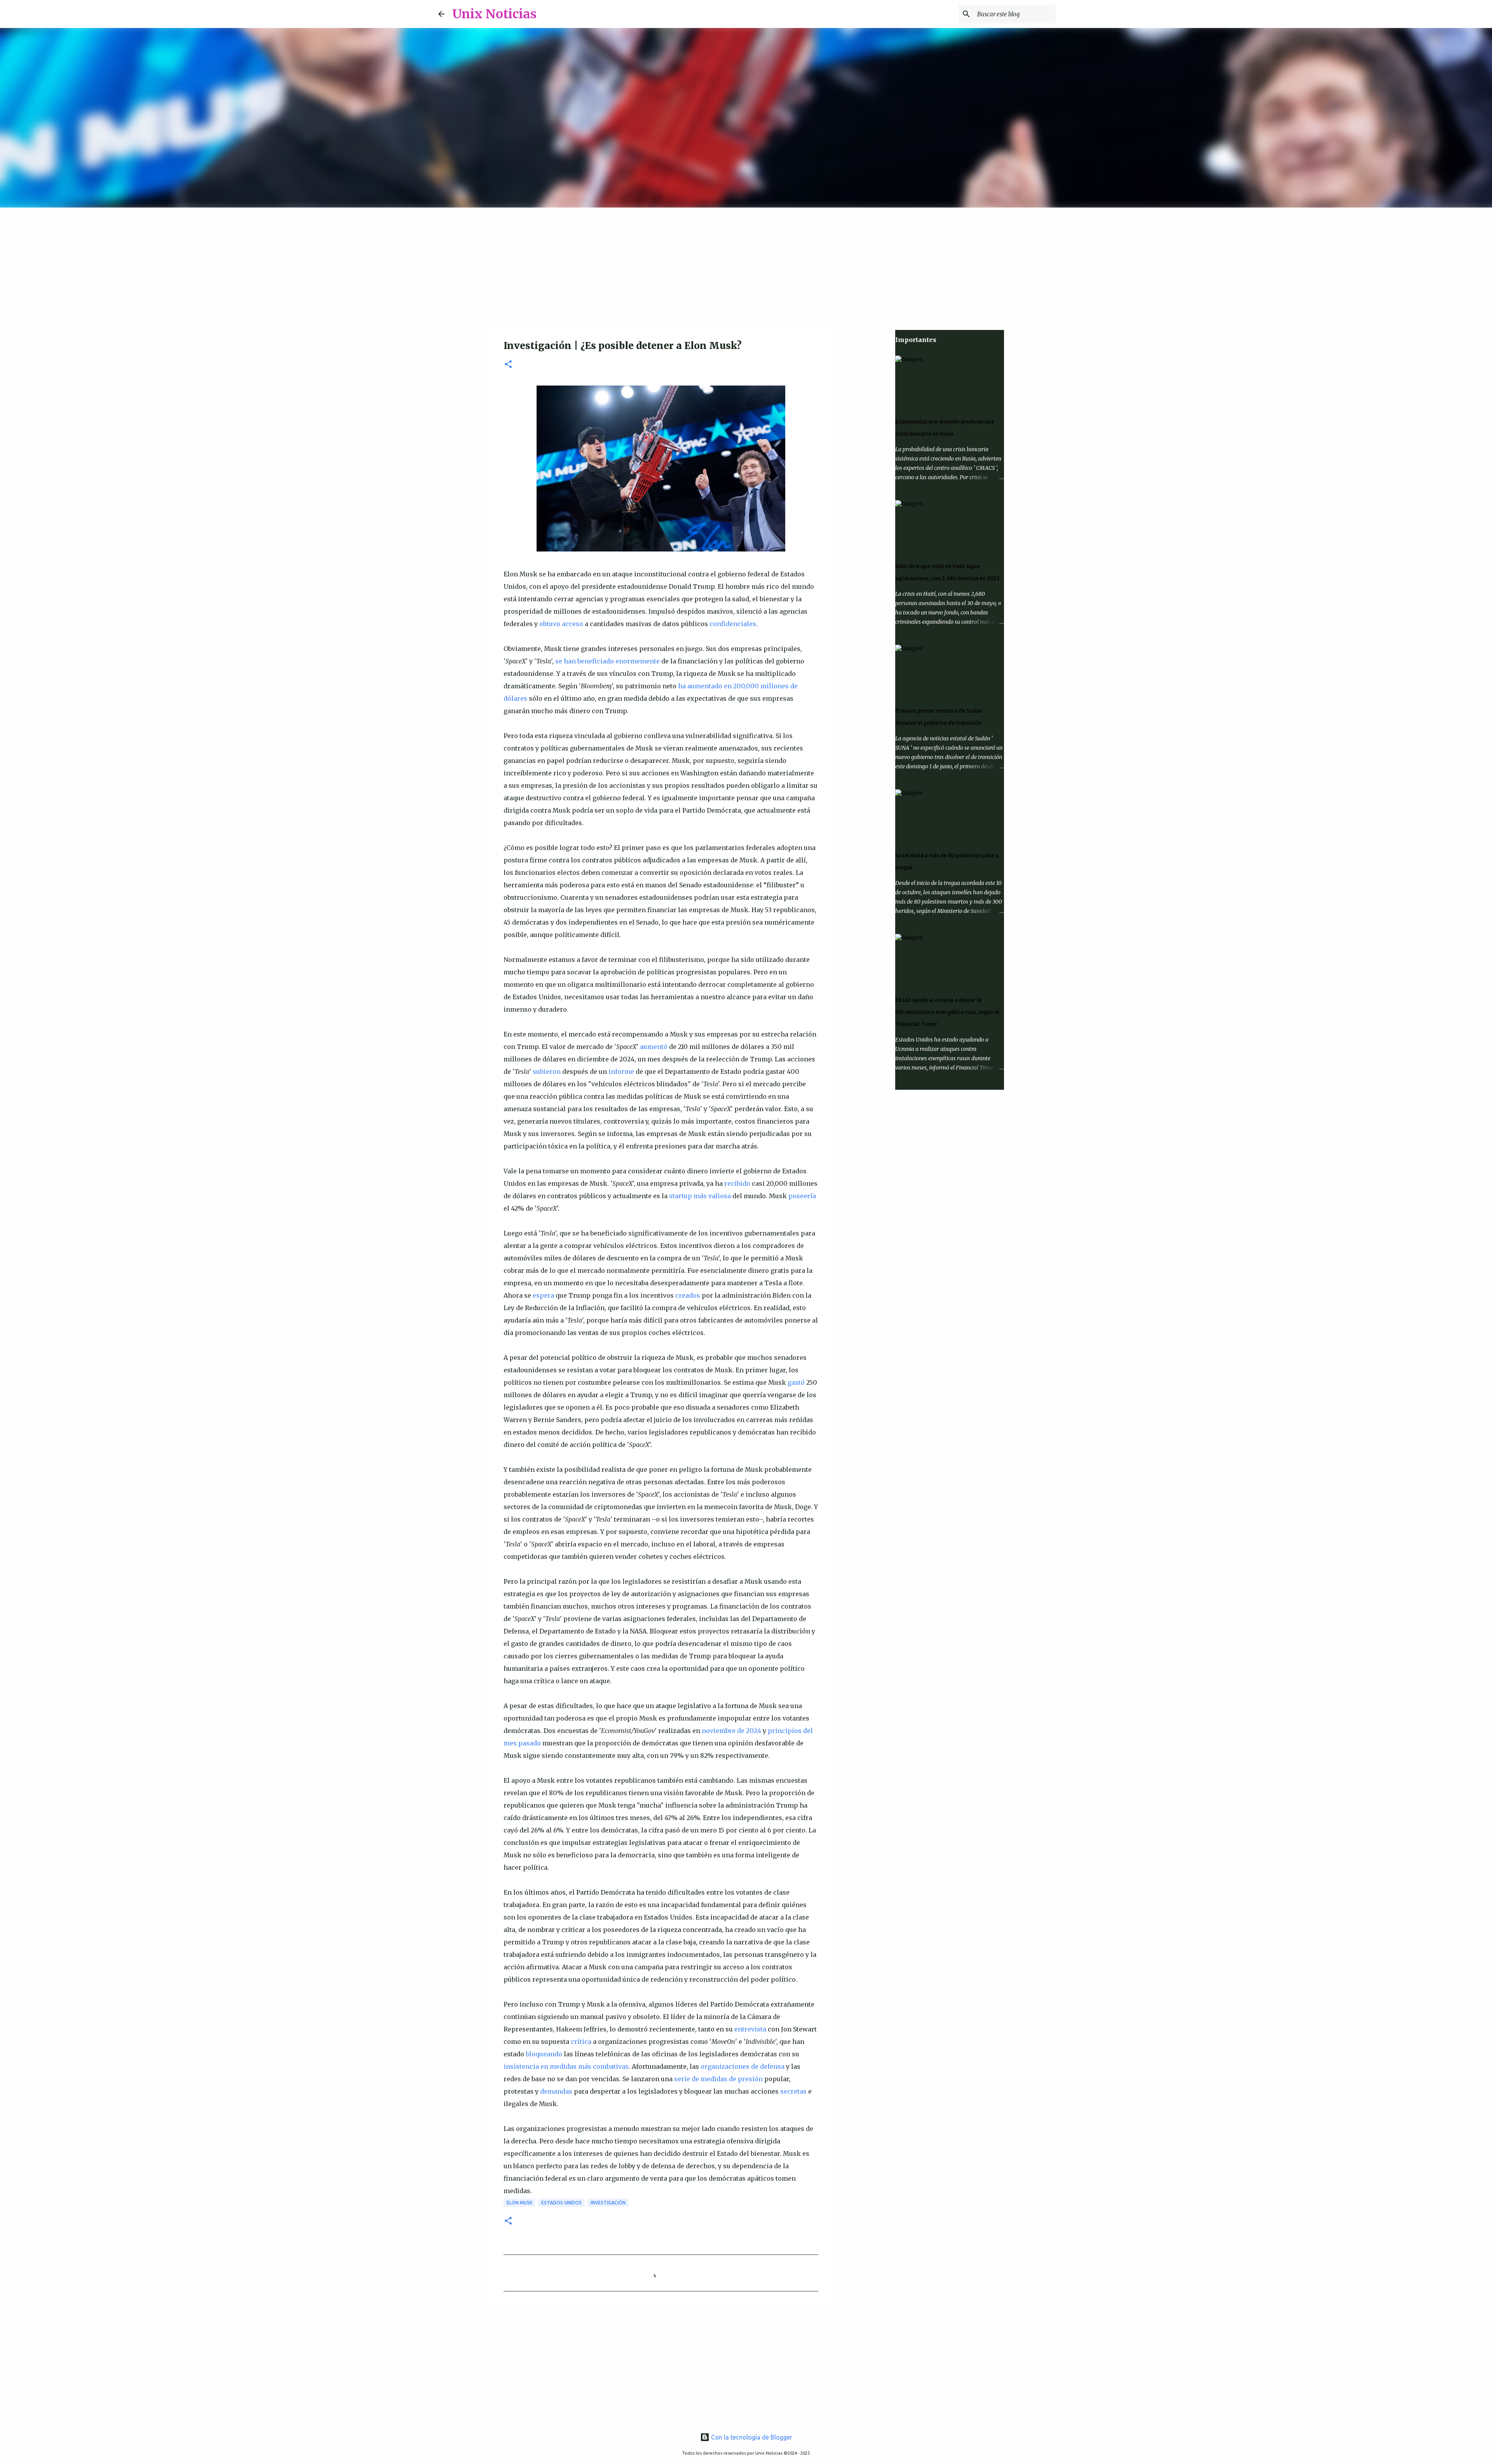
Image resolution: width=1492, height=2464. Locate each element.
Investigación (608, 2203)
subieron (547, 1071)
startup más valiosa (700, 1196)
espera (543, 1295)
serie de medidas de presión (718, 2079)
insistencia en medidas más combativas (566, 2066)
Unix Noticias (494, 14)
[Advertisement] (746, 266)
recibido (737, 1183)
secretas (793, 2091)
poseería (802, 1196)
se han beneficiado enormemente (607, 661)
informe (621, 1071)
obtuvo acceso (561, 624)
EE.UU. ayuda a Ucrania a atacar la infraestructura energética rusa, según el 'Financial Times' (947, 1012)
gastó (796, 1382)
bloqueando (544, 2054)
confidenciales (733, 624)
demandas (556, 2091)
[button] (508, 365)
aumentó (654, 1047)
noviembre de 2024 (731, 1731)
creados (688, 1295)
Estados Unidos (561, 2203)
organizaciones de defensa (743, 2066)
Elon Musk (519, 2203)
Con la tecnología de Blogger (751, 2437)
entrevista (750, 2029)
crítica (581, 2042)
